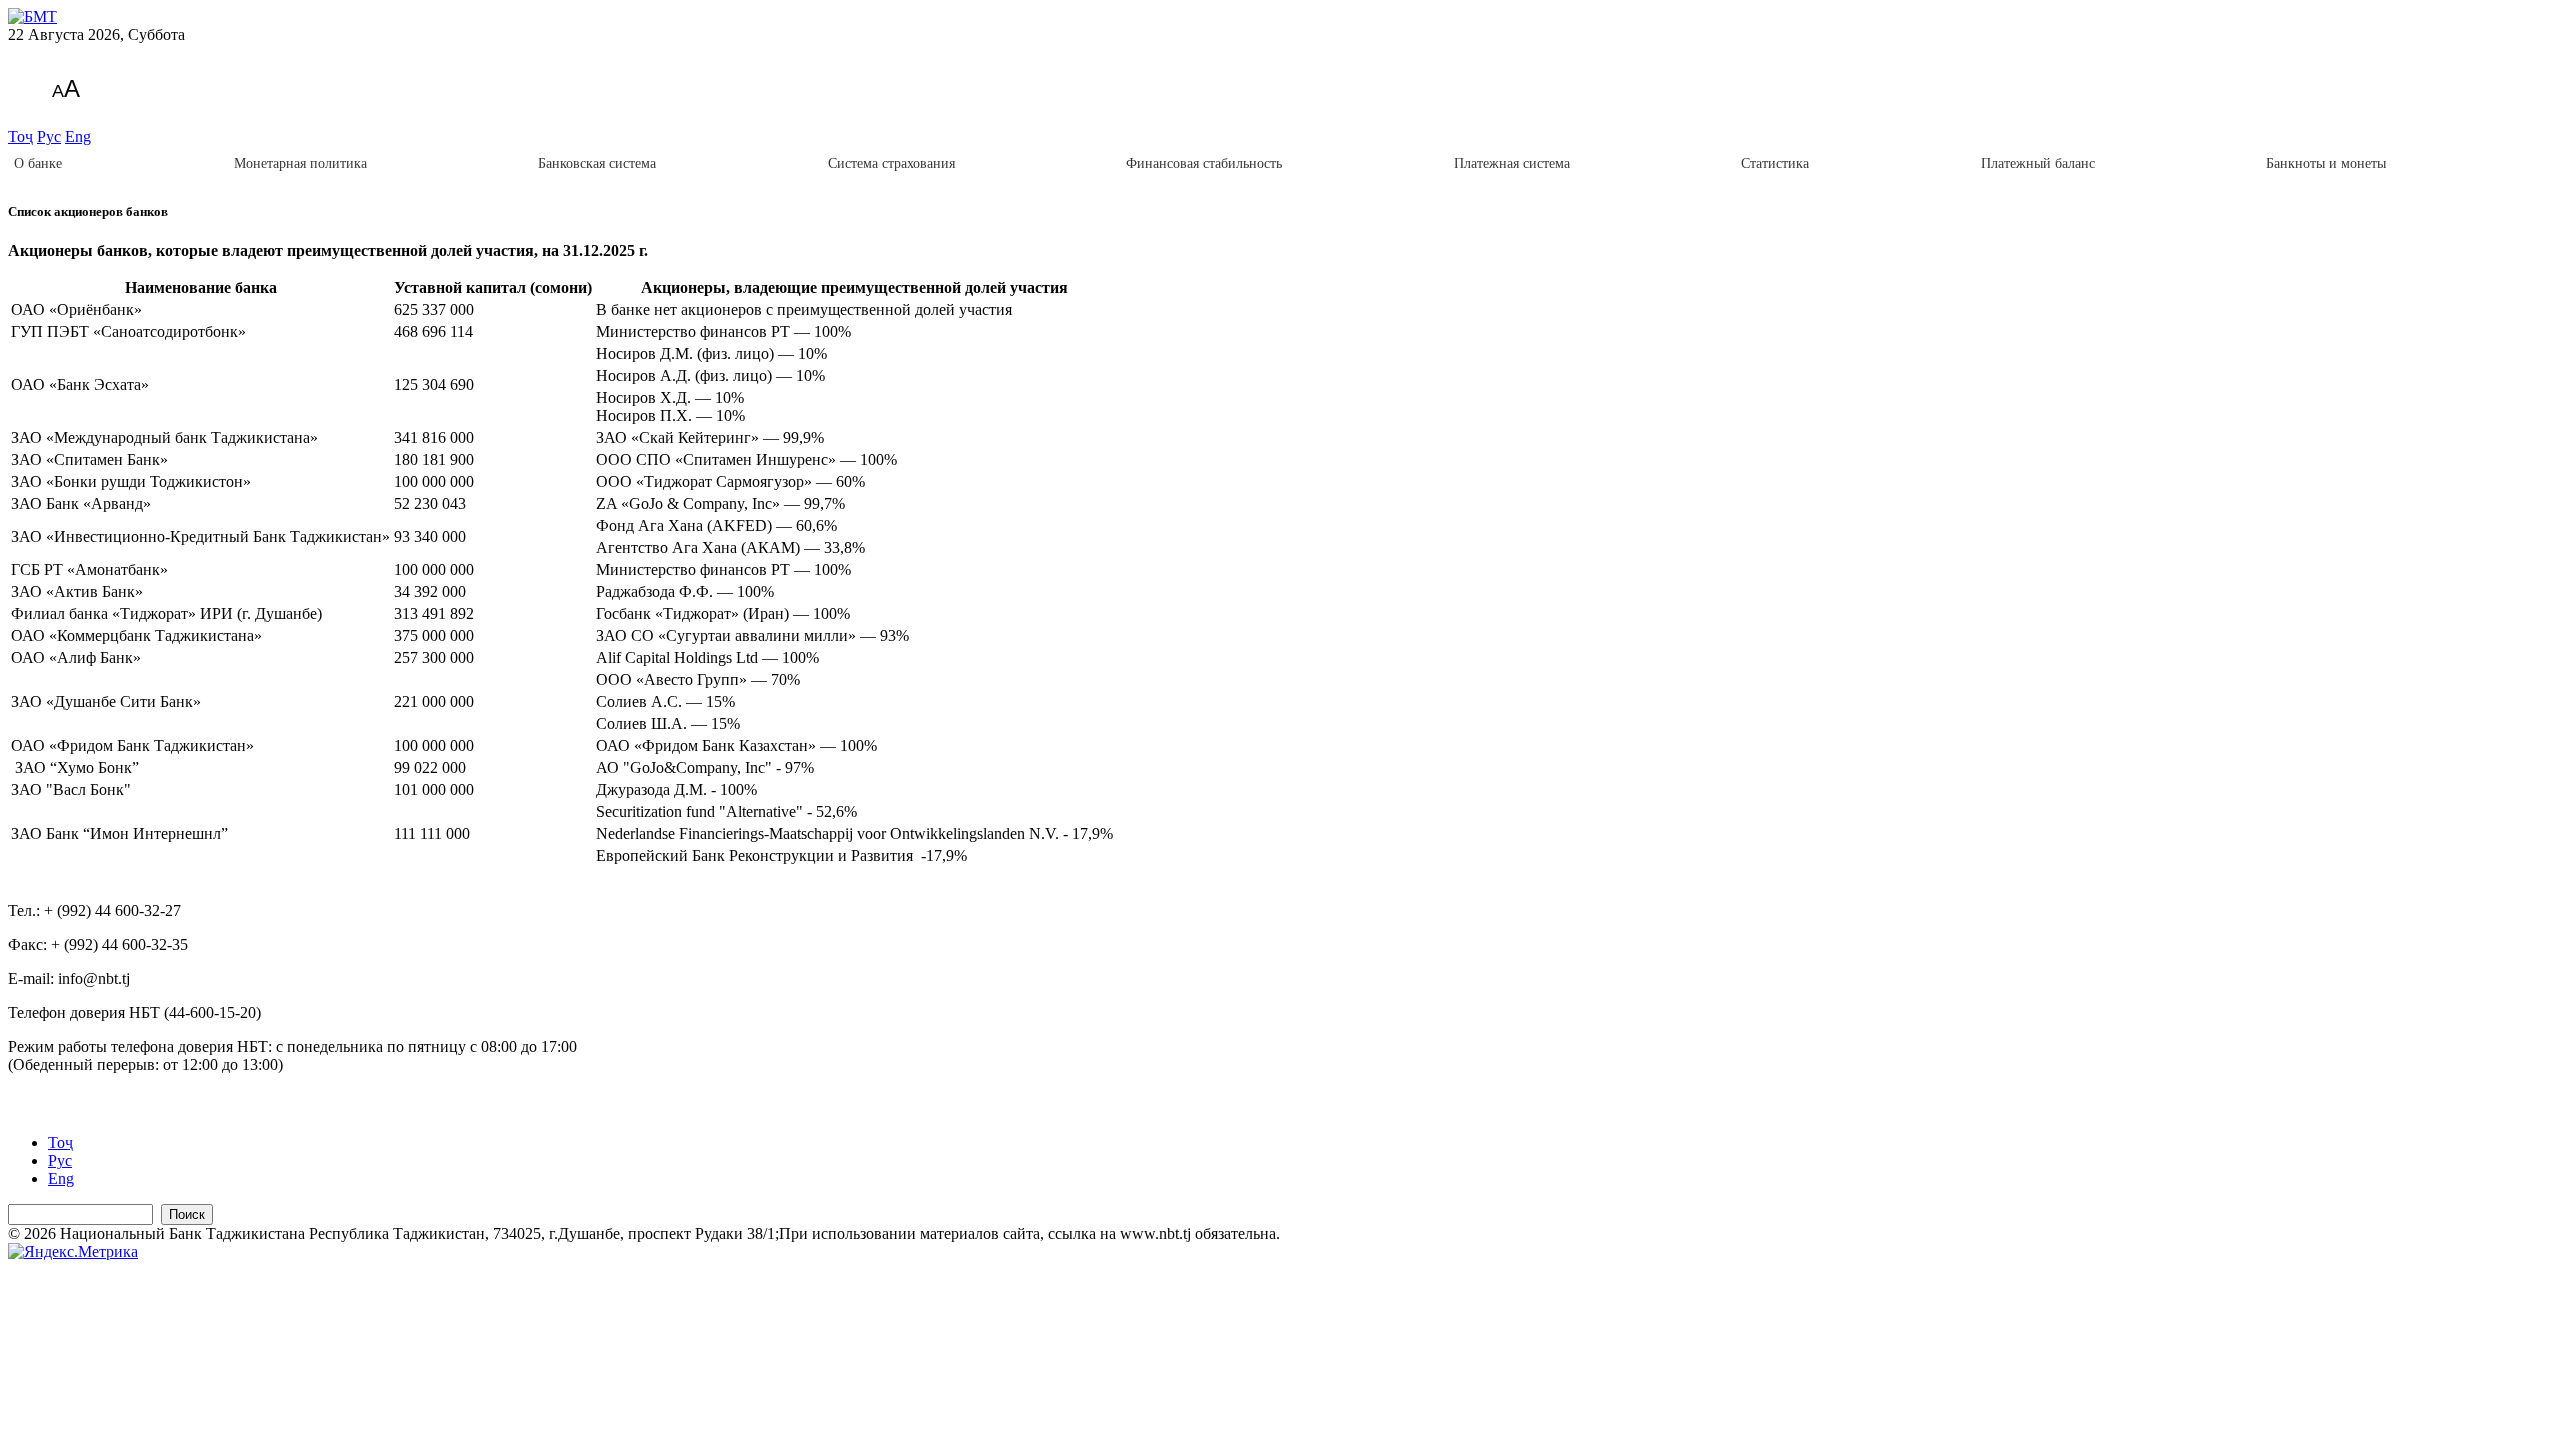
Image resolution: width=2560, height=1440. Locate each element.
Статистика (1775, 163)
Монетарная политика (300, 163)
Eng (78, 136)
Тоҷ (20, 136)
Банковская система (597, 163)
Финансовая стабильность (1204, 163)
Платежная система (1512, 163)
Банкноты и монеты (2326, 163)
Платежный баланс (2038, 163)
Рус (49, 136)
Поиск (187, 1214)
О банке (38, 163)
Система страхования (891, 163)
